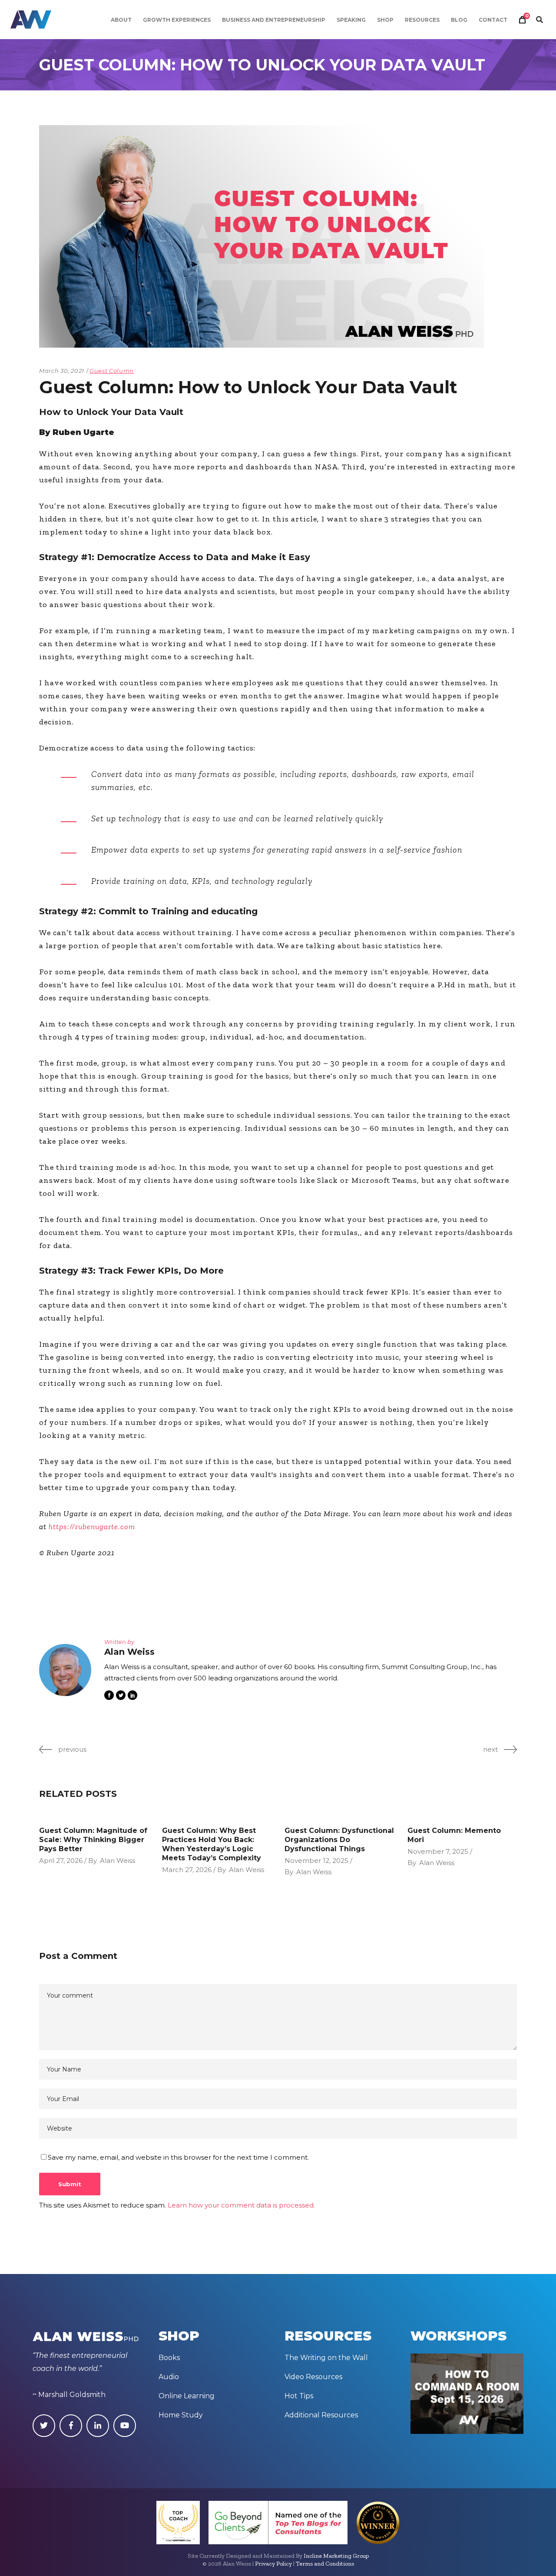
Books (169, 2358)
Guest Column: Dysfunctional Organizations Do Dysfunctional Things (339, 1840)
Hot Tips (299, 2396)
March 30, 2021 (62, 371)
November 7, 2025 (438, 1851)
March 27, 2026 (187, 1870)
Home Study (181, 2415)
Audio (169, 2377)
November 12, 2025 (316, 1861)
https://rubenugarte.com (92, 1527)
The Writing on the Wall (326, 2358)
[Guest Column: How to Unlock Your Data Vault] (65, 1670)
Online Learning (187, 2396)
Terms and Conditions (325, 2564)
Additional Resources (321, 2415)
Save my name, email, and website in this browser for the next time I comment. (178, 2157)
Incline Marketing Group (336, 2556)
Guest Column (112, 371)
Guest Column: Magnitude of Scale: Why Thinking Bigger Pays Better (93, 1840)
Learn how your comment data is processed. (241, 2205)
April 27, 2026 (61, 1861)
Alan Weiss (117, 1861)
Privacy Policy (273, 2564)
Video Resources (313, 2377)
